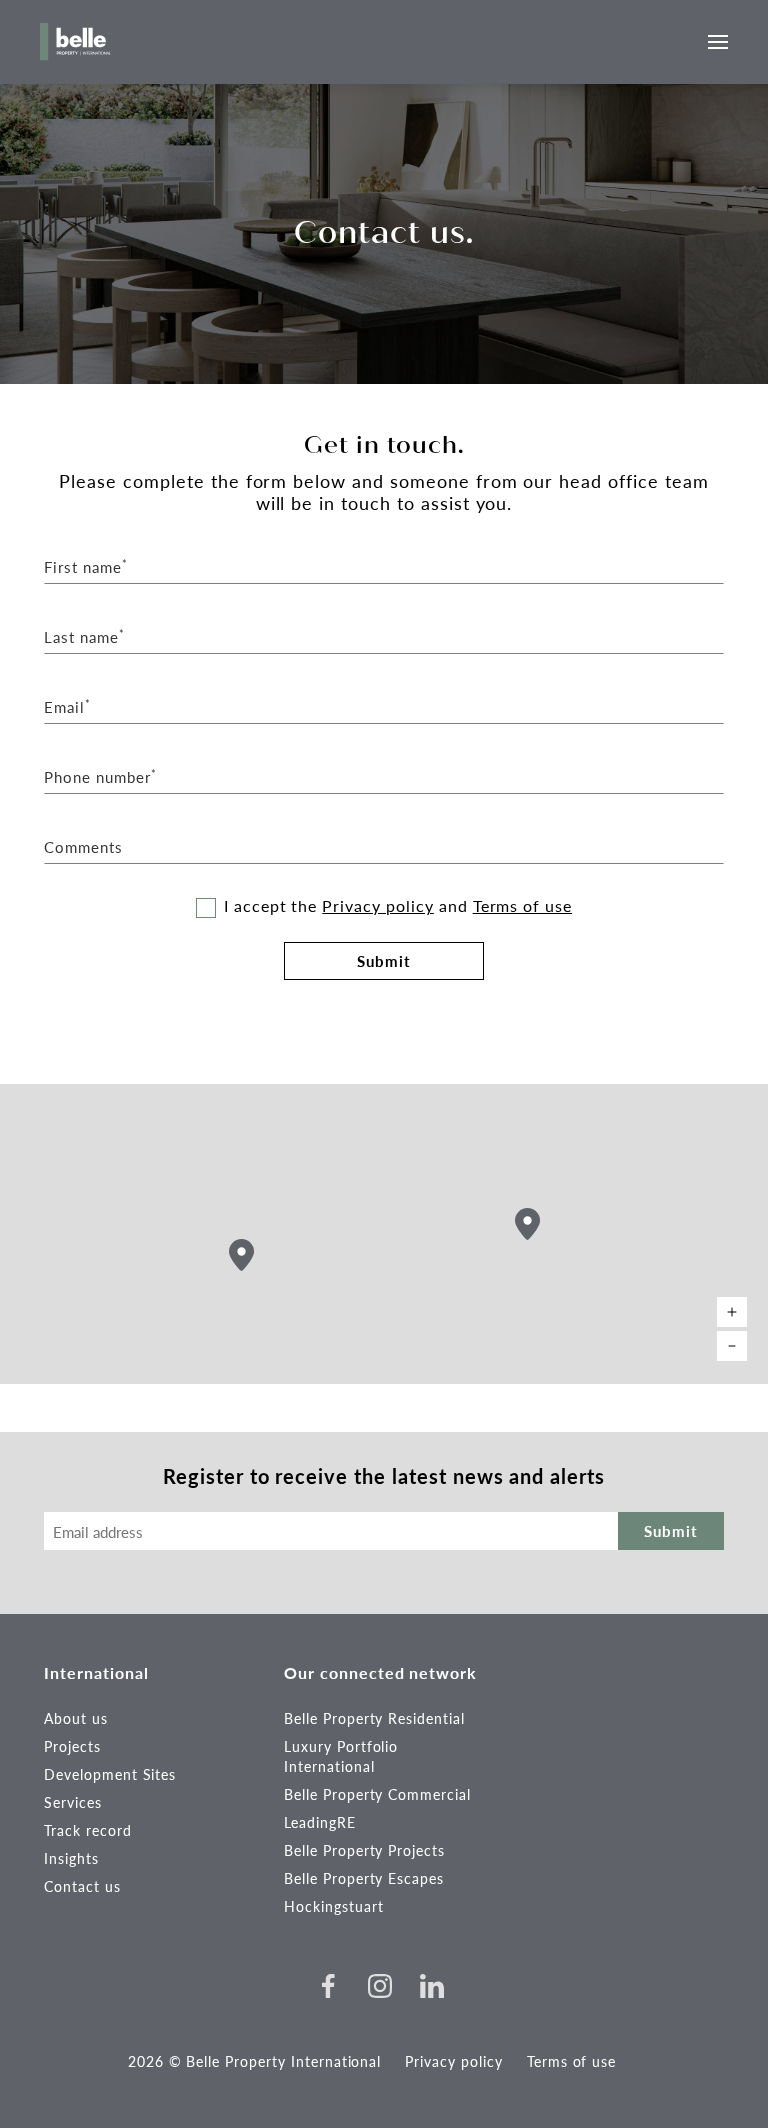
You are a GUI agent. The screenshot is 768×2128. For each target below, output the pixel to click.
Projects (72, 1746)
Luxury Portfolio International (341, 1756)
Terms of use (523, 905)
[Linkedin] (432, 1986)
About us (76, 1718)
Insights (71, 1858)
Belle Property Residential (374, 1718)
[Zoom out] (732, 1346)
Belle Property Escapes (364, 1878)
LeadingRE (320, 1822)
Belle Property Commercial (377, 1794)
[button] (528, 1224)
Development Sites (110, 1774)
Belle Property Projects (364, 1850)
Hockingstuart (333, 1906)
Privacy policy (377, 905)
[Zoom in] (732, 1312)
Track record (88, 1830)
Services (73, 1802)
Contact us (82, 1886)
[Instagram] (380, 1986)
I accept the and (398, 906)
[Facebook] (328, 1986)
